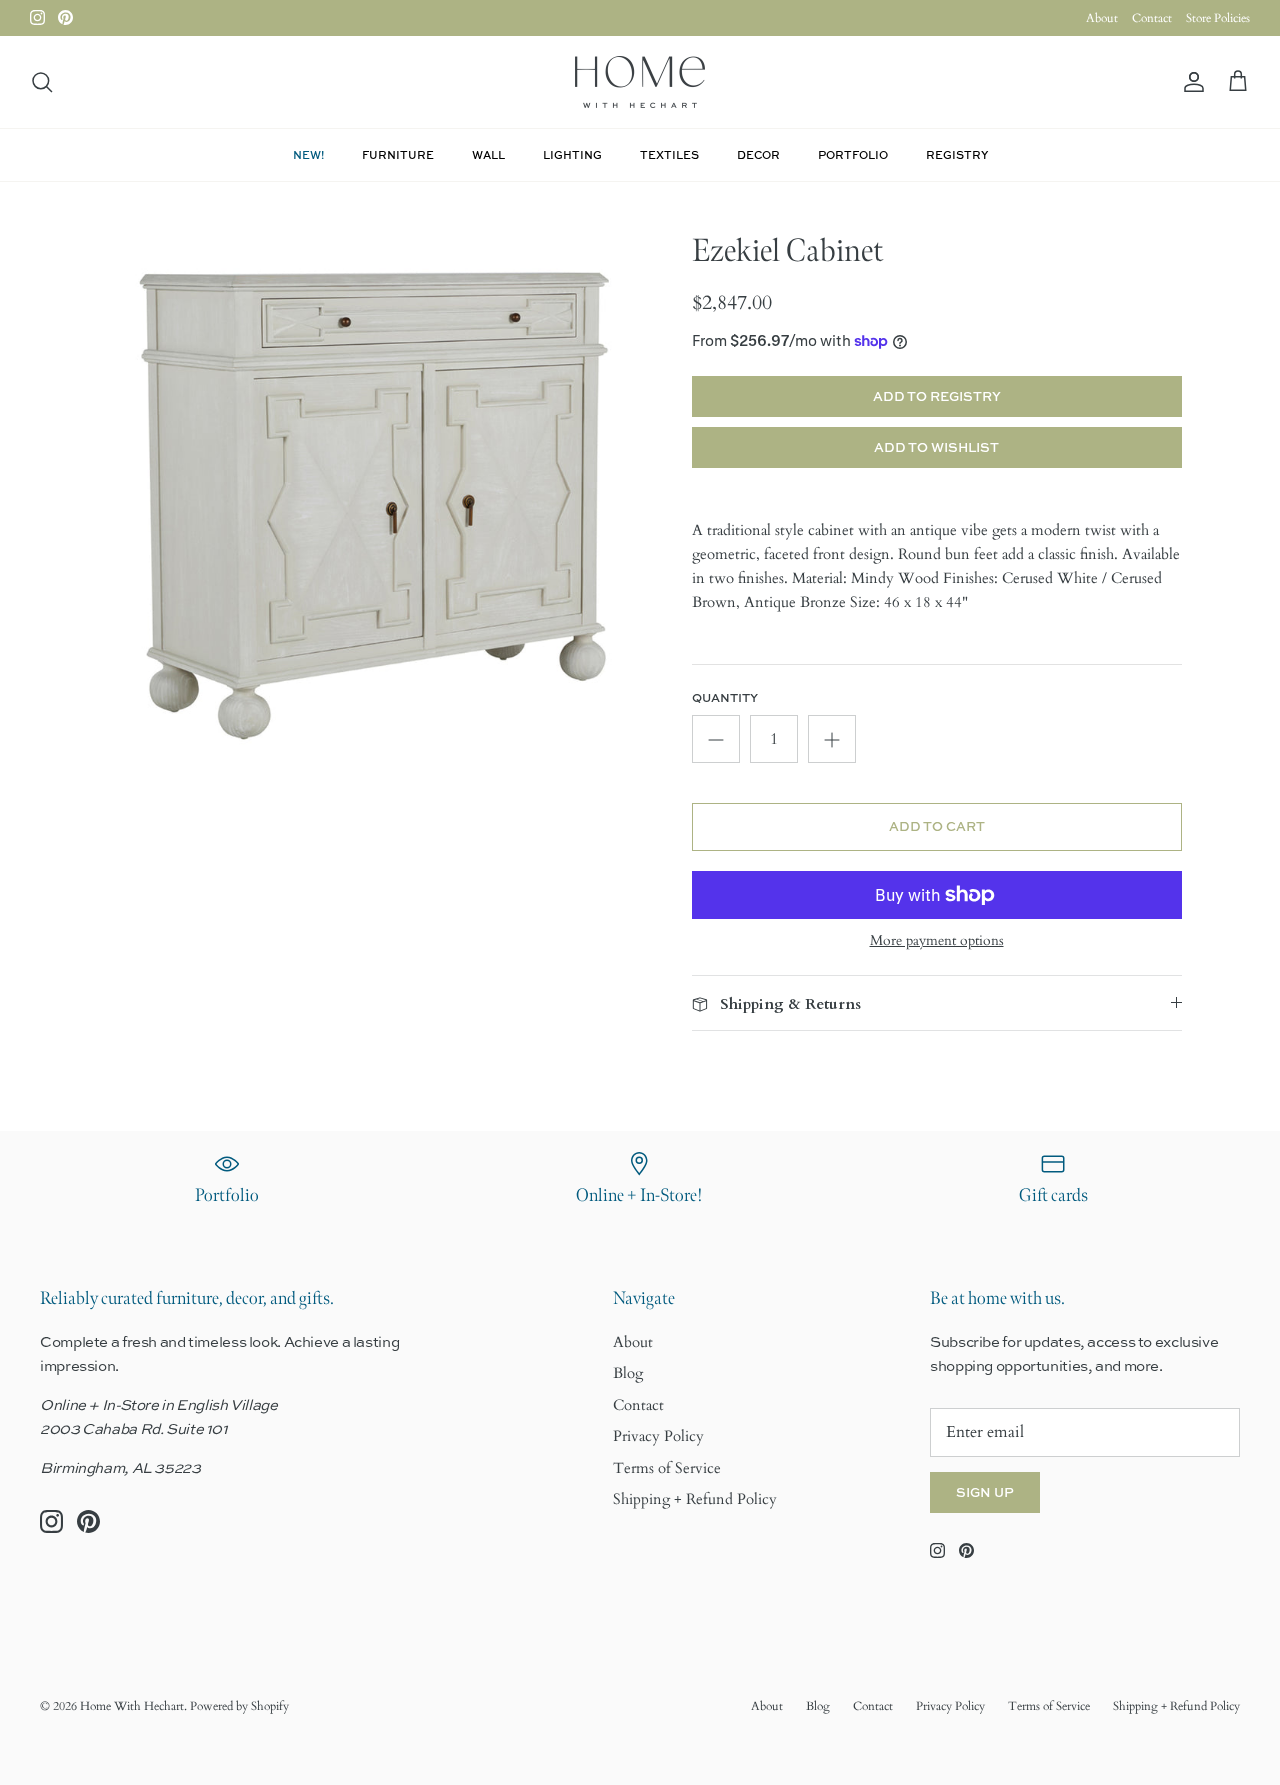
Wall (488, 154)
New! (308, 154)
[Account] (1190, 82)
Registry (957, 154)
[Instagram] (37, 17)
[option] (373, 506)
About (1102, 18)
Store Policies (1218, 18)
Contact (1152, 18)
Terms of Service (667, 1468)
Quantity (725, 698)
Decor (758, 154)
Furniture (398, 154)
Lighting (572, 154)
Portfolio (853, 154)
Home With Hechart (132, 1706)
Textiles (669, 154)
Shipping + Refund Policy (695, 1499)
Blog (628, 1373)
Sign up (985, 1492)
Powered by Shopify (239, 1706)
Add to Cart (937, 826)
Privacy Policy (658, 1436)
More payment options (937, 941)
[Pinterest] (65, 17)
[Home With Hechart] (640, 82)
